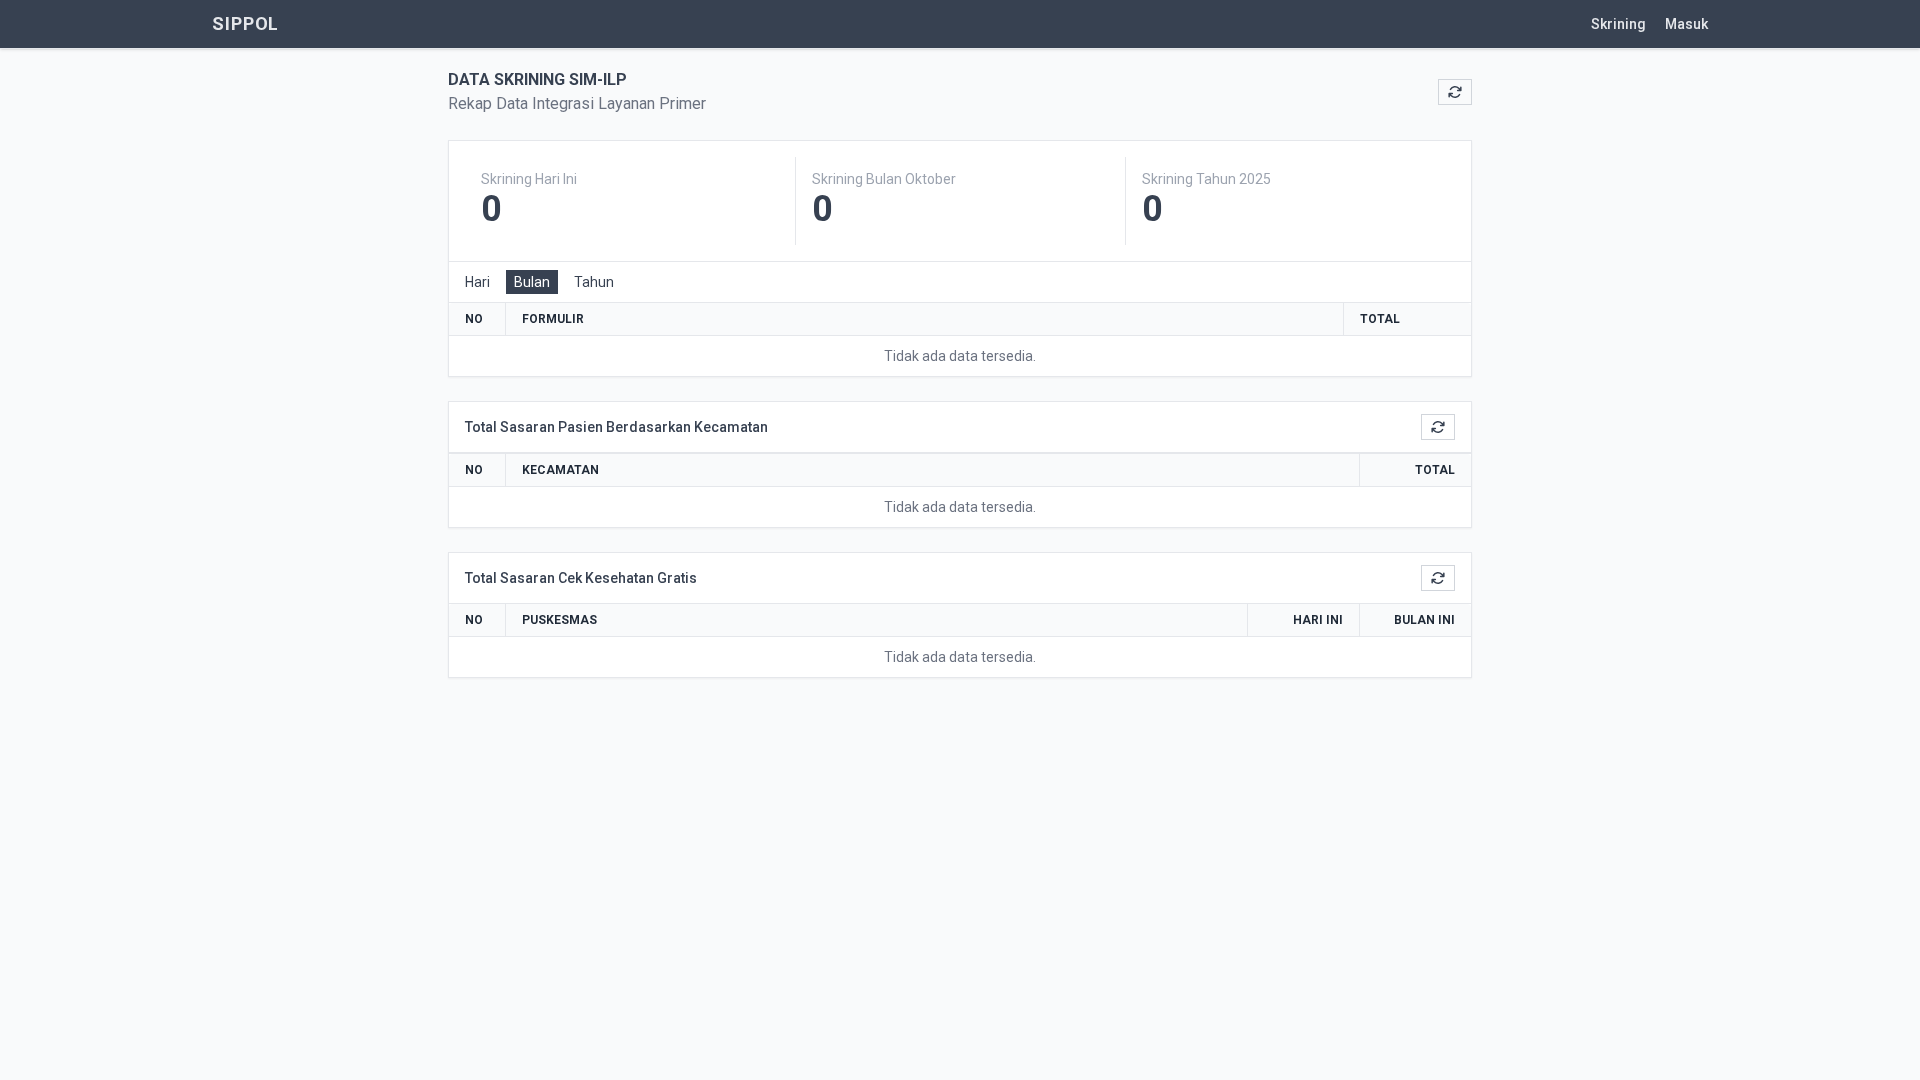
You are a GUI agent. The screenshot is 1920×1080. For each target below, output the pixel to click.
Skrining (1620, 24)
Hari (477, 282)
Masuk (1686, 24)
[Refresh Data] (1438, 427)
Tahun (594, 282)
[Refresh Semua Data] (1455, 92)
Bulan (532, 282)
